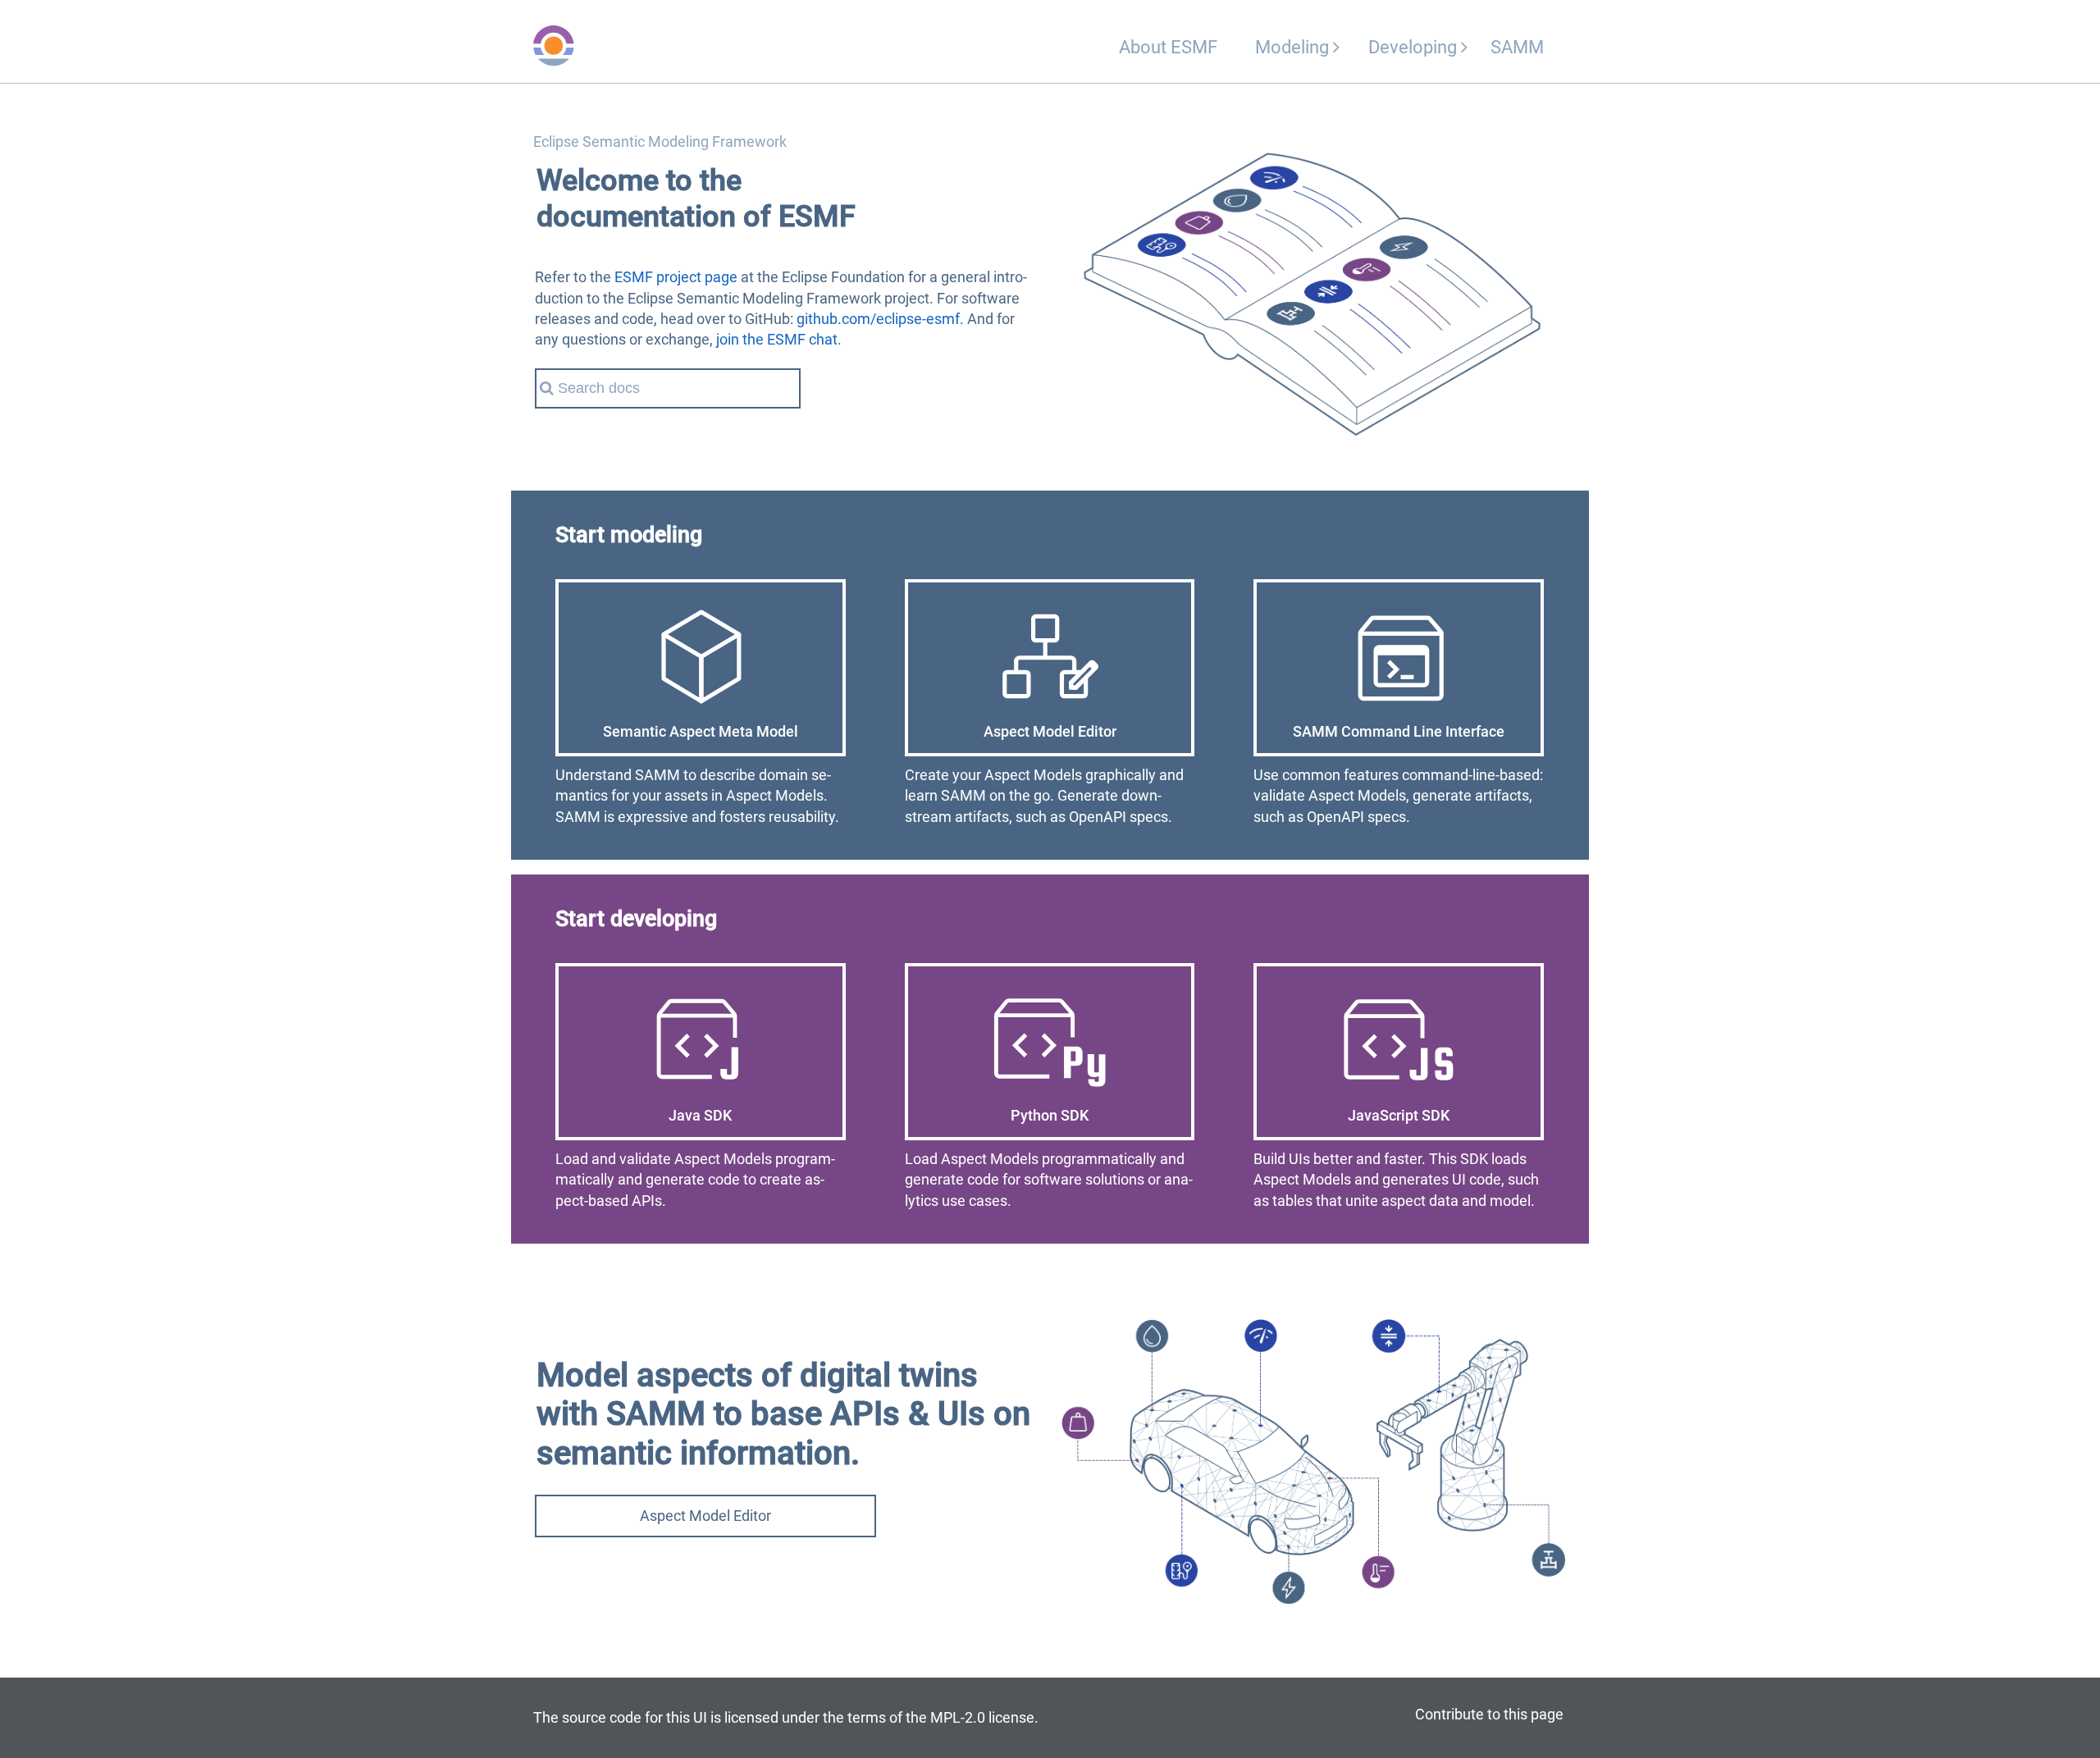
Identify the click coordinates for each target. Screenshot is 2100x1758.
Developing (1415, 47)
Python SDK (1050, 1115)
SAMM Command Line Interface (1399, 731)
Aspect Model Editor (1050, 731)
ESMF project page (676, 277)
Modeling (1294, 47)
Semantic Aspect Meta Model (701, 731)
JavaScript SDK (1399, 1115)
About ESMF (1168, 47)
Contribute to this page (1489, 1714)
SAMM (1517, 47)
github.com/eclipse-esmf (878, 319)
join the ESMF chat (777, 339)
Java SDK (700, 1115)
